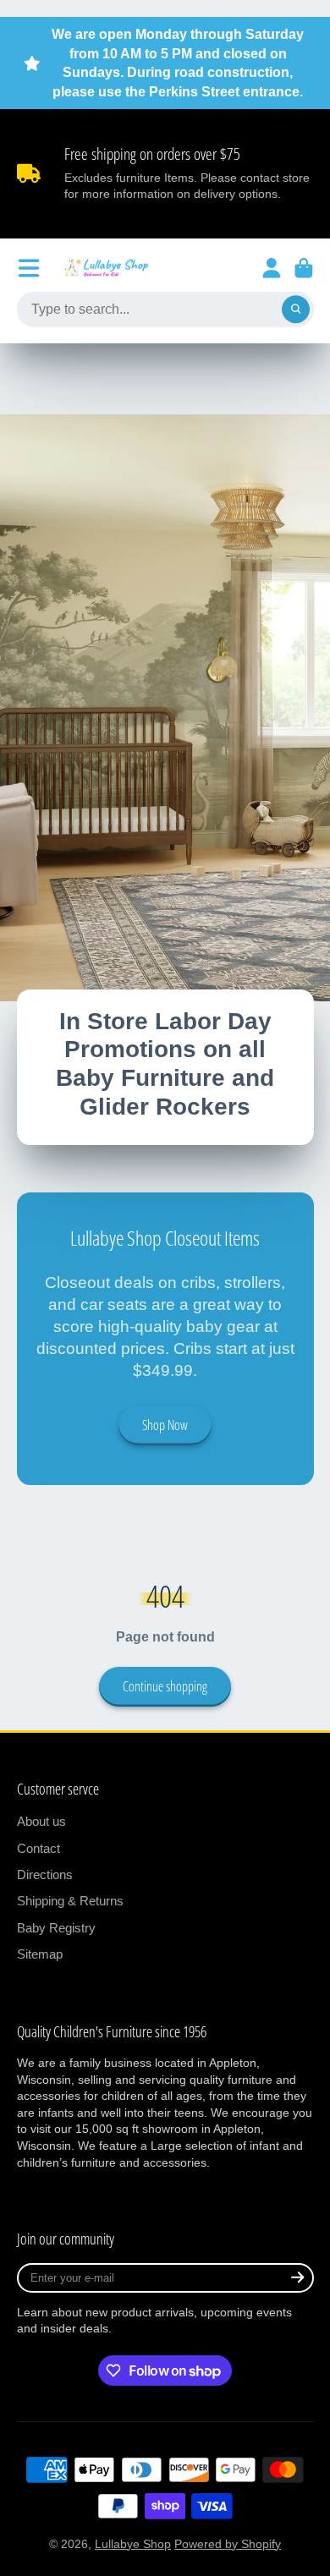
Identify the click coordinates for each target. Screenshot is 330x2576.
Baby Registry (56, 1928)
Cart (304, 268)
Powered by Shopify (228, 2544)
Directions (45, 1874)
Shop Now (165, 1425)
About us (41, 1821)
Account (272, 268)
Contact (38, 1848)
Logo (107, 268)
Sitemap (40, 1954)
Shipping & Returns (70, 1901)
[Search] (296, 310)
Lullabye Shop (133, 2544)
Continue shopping (165, 1686)
